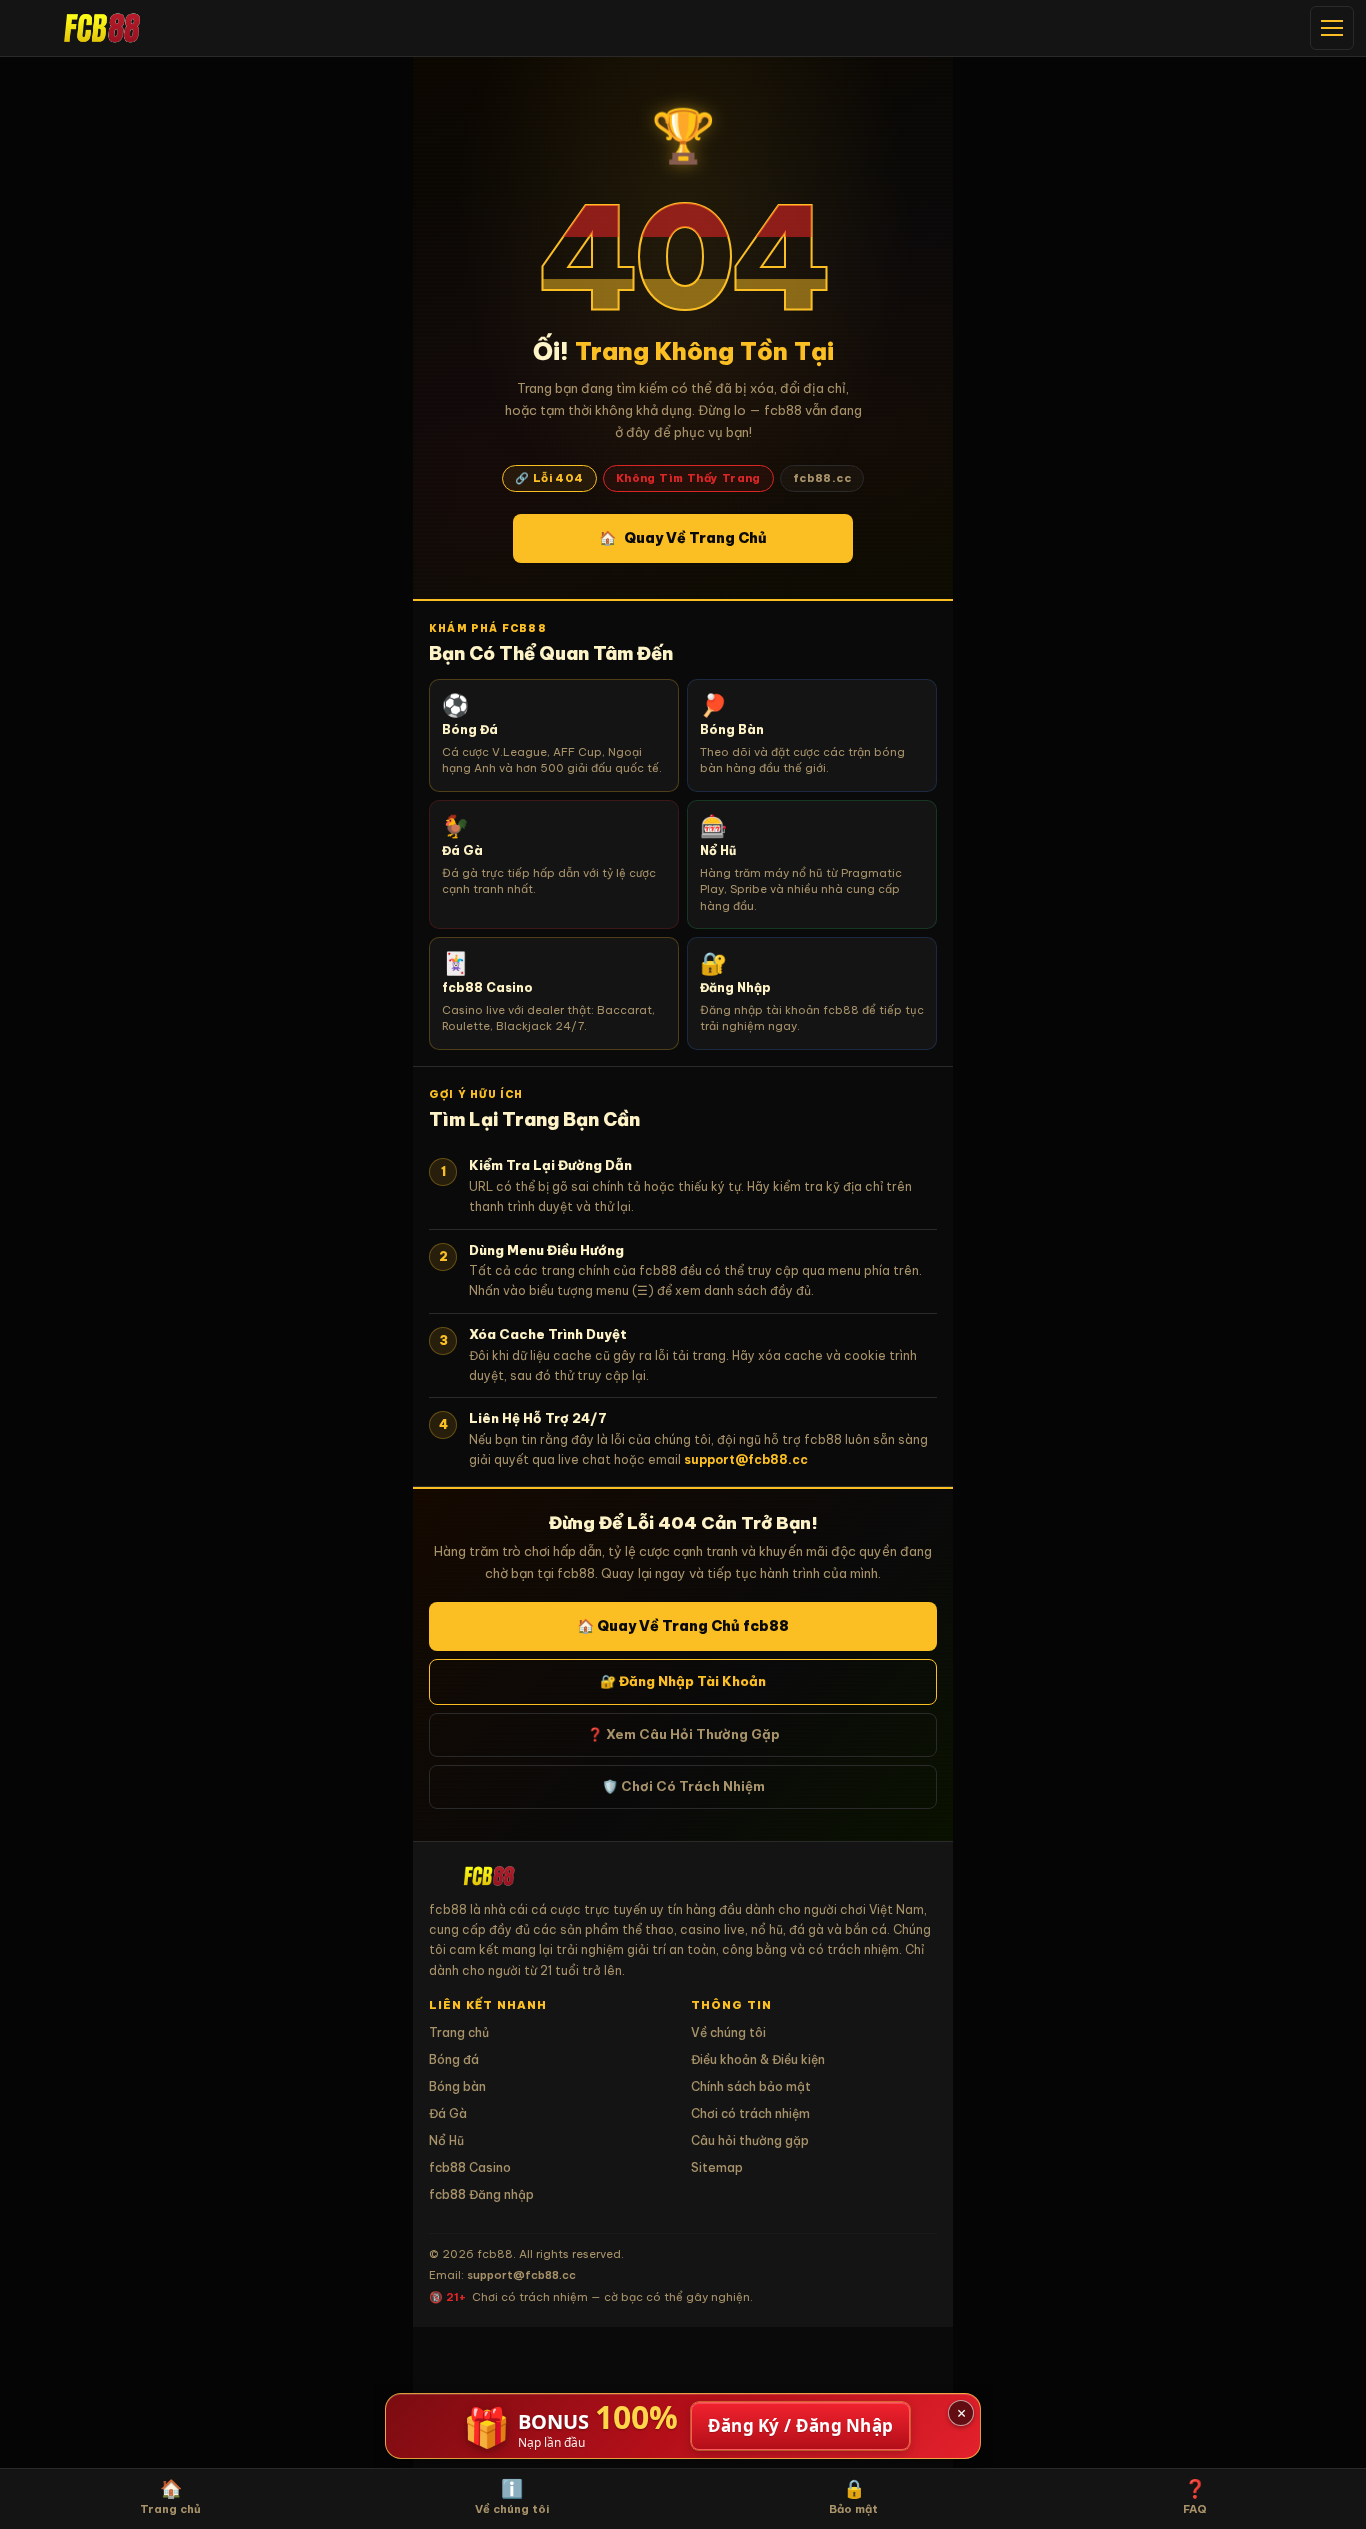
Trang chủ (459, 2032)
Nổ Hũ (446, 2140)
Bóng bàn (457, 2086)
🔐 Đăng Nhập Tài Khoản (683, 1681)
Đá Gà (448, 2113)
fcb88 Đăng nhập (481, 2194)
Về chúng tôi (728, 2032)
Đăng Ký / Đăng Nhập (801, 2425)
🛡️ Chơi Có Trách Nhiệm (683, 1786)
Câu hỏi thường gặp (750, 2140)
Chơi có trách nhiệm (750, 2113)
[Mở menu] (1332, 28)
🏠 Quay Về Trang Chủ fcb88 (683, 1626)
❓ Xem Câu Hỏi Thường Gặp (683, 1734)
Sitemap (717, 2167)
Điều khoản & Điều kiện (758, 2059)
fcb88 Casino (470, 2167)
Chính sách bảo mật (751, 2086)
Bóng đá (454, 2059)
